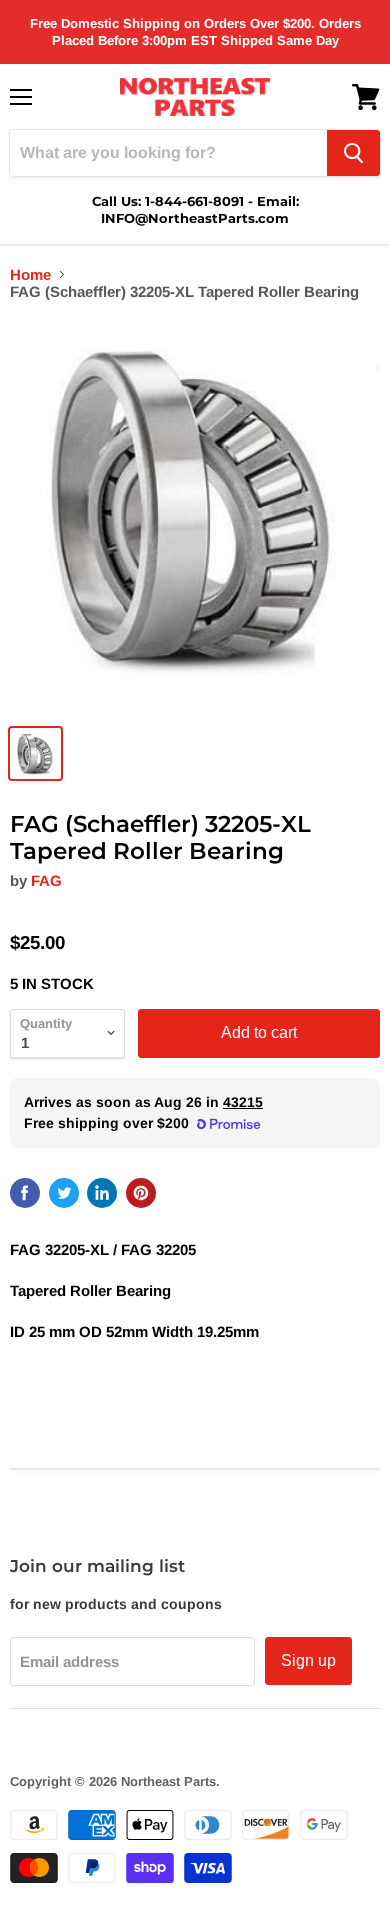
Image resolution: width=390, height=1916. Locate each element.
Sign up (308, 1660)
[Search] (353, 153)
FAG (46, 880)
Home (30, 274)
